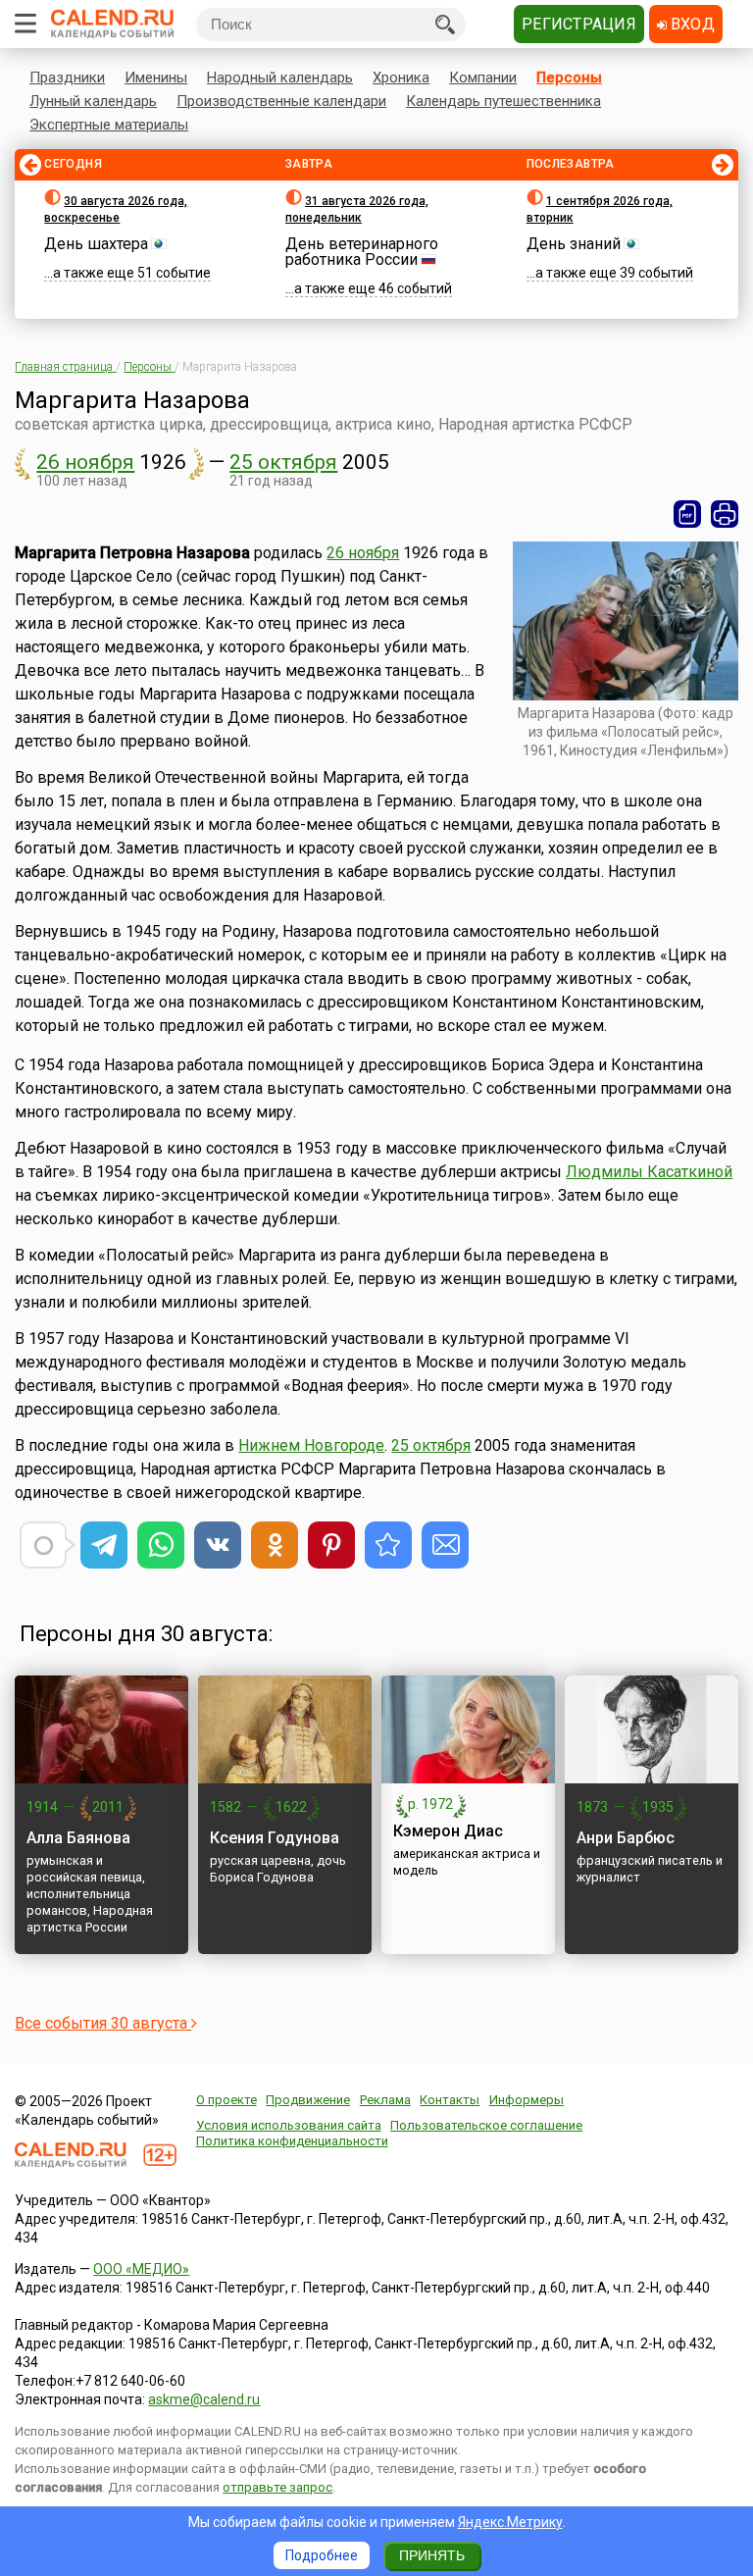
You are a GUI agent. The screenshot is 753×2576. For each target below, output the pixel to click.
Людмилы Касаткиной (649, 1172)
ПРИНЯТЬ (432, 2555)
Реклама (385, 2100)
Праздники (67, 77)
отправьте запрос (277, 2487)
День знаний (574, 244)
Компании (483, 77)
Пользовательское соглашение (486, 2125)
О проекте (226, 2100)
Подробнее (322, 2555)
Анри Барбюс (626, 1838)
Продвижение (308, 2100)
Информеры (527, 2100)
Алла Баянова (78, 1838)
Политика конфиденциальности (292, 2141)
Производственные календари (281, 101)
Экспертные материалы (109, 125)
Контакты (450, 2100)
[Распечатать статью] (725, 514)
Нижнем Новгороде (311, 1445)
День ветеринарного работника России (362, 252)
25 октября (283, 462)
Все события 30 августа (103, 2023)
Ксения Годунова (275, 1838)
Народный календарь (280, 77)
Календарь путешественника (503, 101)
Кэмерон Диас (448, 1831)
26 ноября (85, 462)
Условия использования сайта (289, 2125)
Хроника (401, 77)
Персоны (569, 77)
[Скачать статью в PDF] (687, 514)
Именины (156, 77)
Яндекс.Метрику (510, 2522)
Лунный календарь (93, 101)
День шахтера (96, 244)
